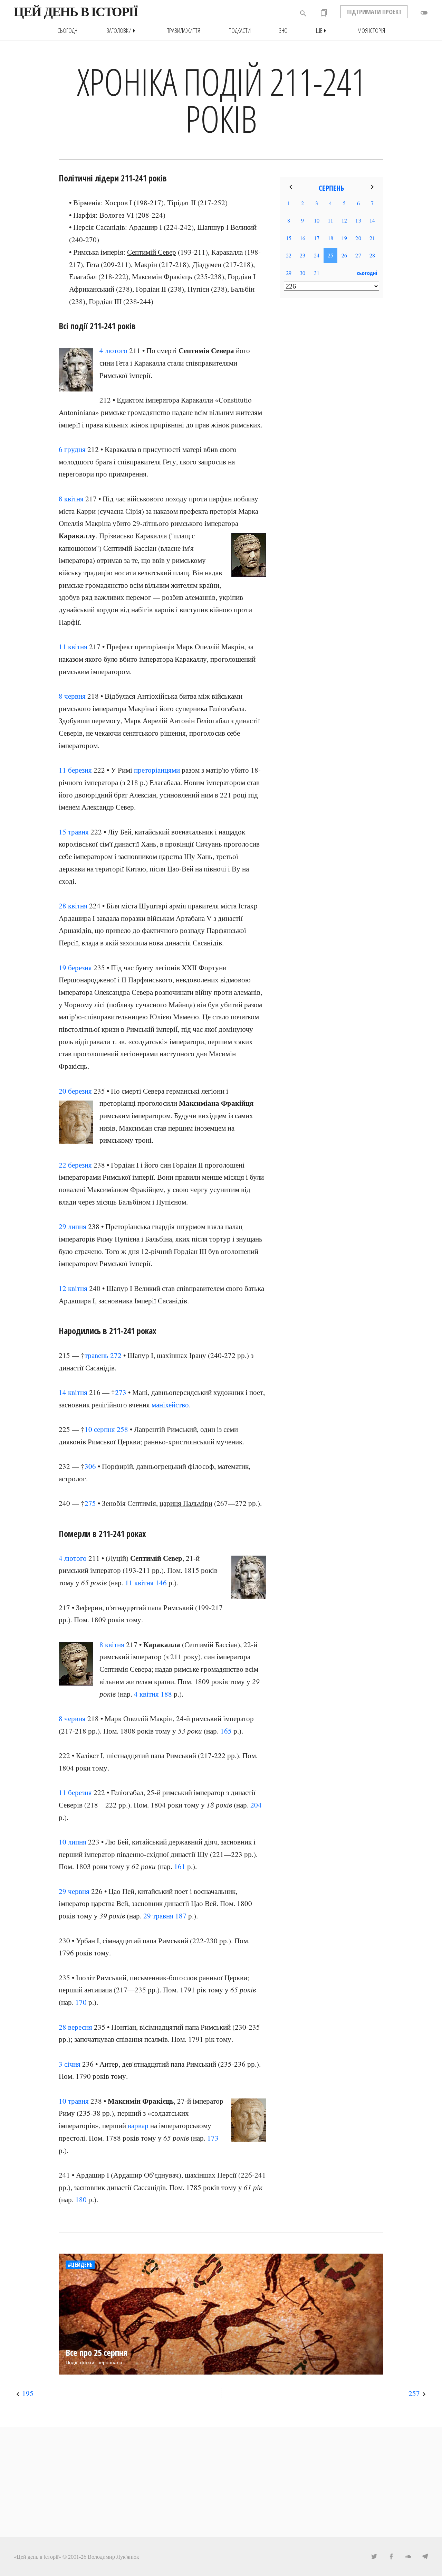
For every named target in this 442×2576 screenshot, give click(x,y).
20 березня (75, 1091)
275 (90, 1503)
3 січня (70, 2064)
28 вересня (75, 2027)
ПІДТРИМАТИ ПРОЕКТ (374, 12)
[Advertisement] (331, 415)
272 (116, 1355)
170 (81, 2002)
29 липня (73, 1226)
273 (121, 1392)
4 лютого (113, 350)
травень (97, 1355)
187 (181, 1916)
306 (90, 1466)
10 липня (73, 1842)
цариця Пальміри (186, 1503)
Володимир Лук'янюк (113, 2556)
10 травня (74, 2101)
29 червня (74, 1891)
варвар (138, 2125)
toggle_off (424, 13)
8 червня (72, 696)
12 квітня (73, 1288)
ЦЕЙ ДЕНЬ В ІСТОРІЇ (76, 12)
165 (226, 1731)
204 (256, 1805)
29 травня (158, 1916)
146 (161, 1583)
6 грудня (72, 449)
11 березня (75, 770)
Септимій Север (152, 252)
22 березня (75, 1165)
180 (81, 2199)
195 (28, 2393)
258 (122, 1429)
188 (166, 1694)
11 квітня (73, 647)
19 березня (75, 968)
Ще (323, 31)
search (303, 13)
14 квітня (73, 1392)
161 (180, 1866)
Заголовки (122, 31)
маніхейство (170, 1405)
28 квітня (73, 906)
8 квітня (71, 499)
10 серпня (100, 1429)
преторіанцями (157, 770)
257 (414, 2393)
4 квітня (146, 1694)
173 (213, 2138)
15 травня (74, 832)
